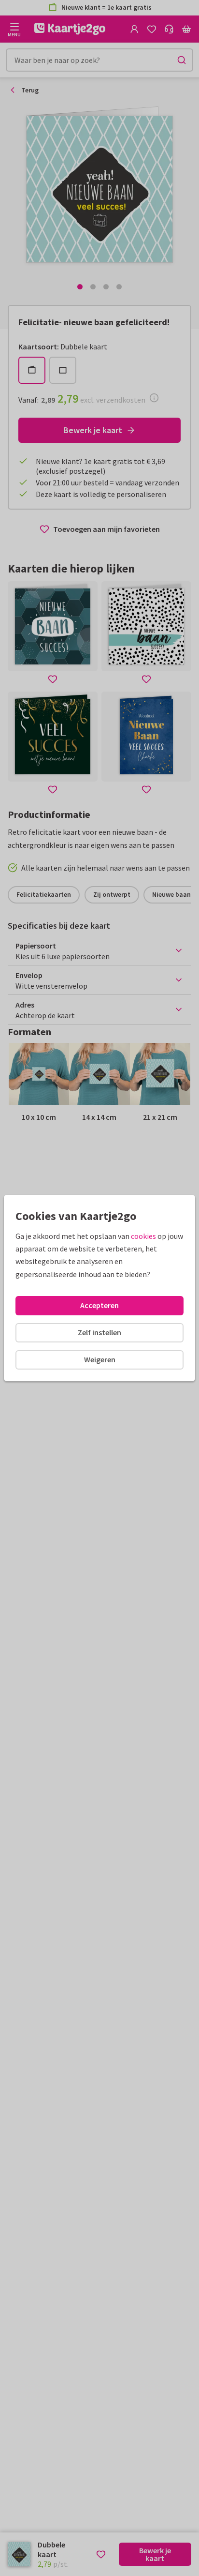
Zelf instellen (99, 1332)
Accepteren (99, 1305)
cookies (143, 1236)
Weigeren (100, 1359)
